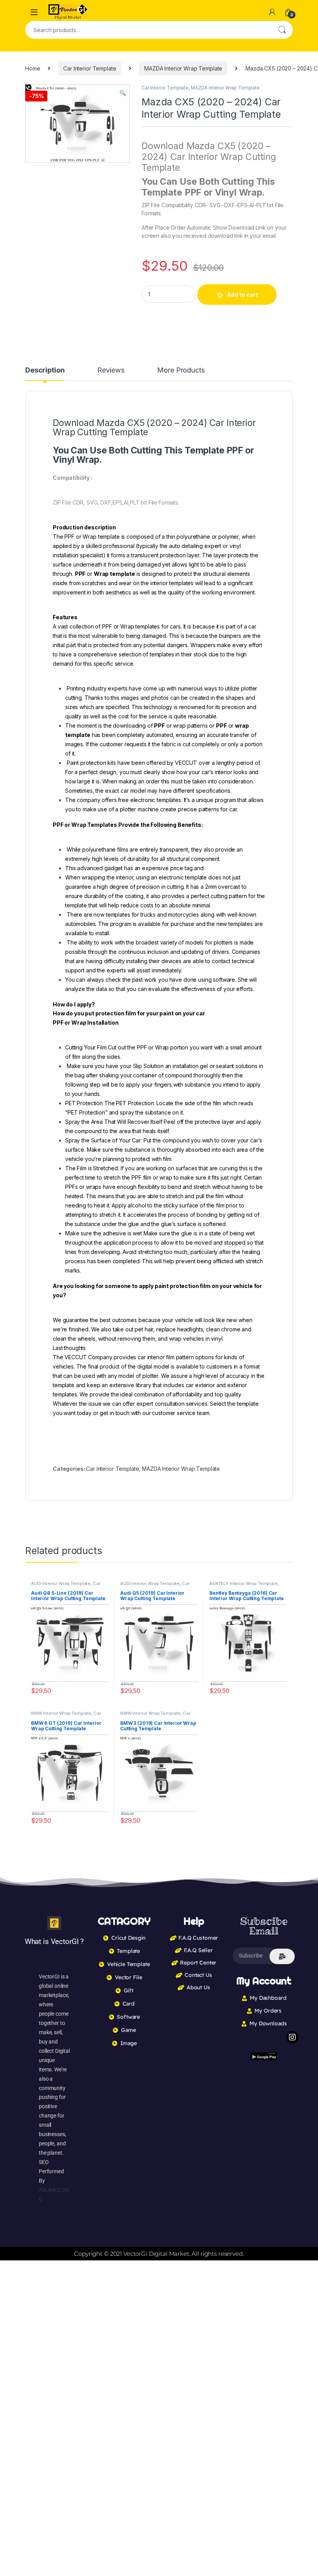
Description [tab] (45, 370)
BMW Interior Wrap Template (61, 1713)
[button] (123, 93)
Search (282, 30)
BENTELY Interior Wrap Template (244, 1583)
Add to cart (242, 295)
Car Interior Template (90, 68)
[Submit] (282, 1956)
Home (33, 68)
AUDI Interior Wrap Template (61, 1583)
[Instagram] (292, 2037)
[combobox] (148, 30)
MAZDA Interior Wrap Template (183, 68)
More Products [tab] (181, 370)
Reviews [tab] (111, 370)
